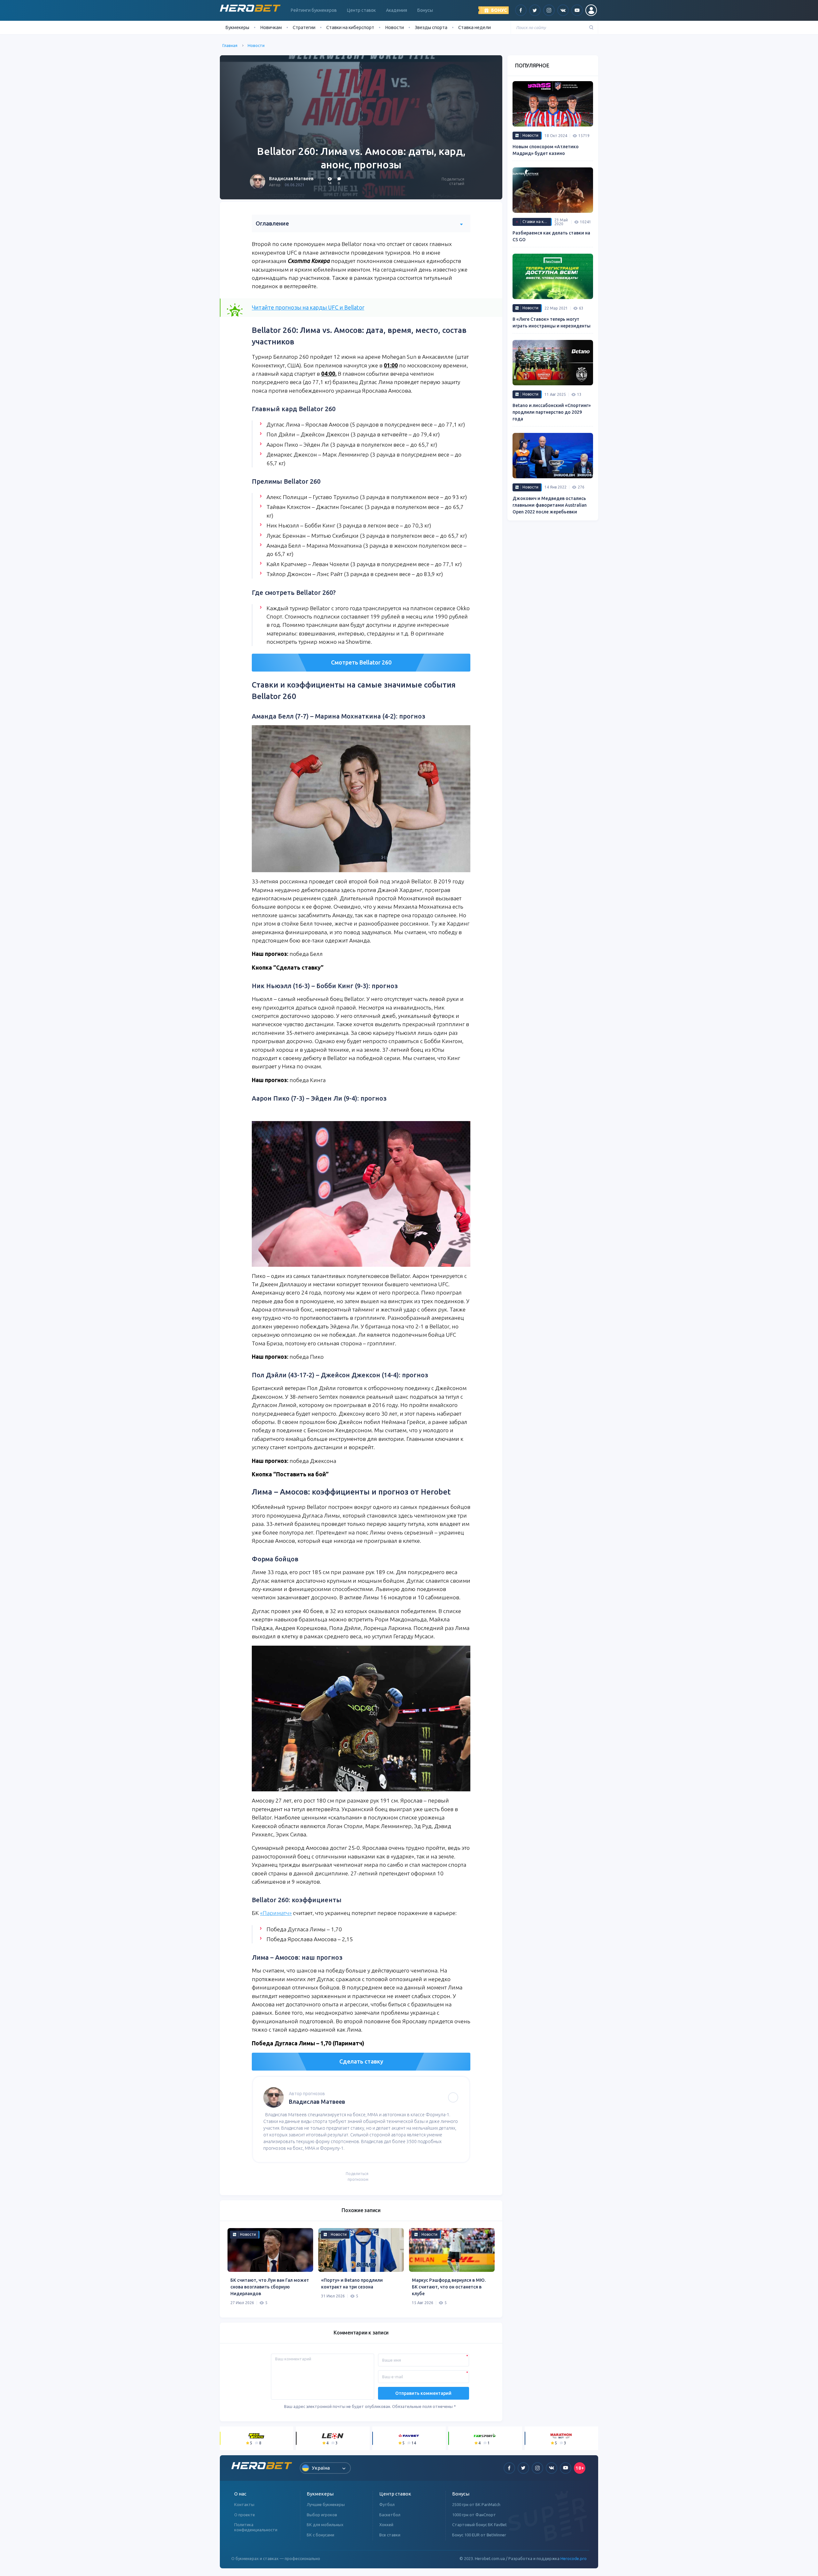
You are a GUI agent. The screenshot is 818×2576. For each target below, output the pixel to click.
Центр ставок (361, 10)
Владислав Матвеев (291, 179)
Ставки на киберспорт (350, 27)
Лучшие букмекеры (326, 2504)
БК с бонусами (320, 2535)
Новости (394, 27)
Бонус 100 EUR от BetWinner (479, 2535)
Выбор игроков (322, 2515)
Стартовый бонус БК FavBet (479, 2525)
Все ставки (390, 2535)
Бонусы (425, 10)
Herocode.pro (574, 2558)
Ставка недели (475, 27)
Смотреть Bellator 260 (361, 662)
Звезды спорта (431, 27)
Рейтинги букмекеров (314, 10)
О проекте (245, 2515)
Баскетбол (390, 2515)
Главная (230, 45)
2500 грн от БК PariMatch (476, 2504)
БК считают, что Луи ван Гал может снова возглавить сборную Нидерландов (270, 2287)
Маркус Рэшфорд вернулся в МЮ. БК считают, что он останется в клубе (449, 2287)
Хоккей (386, 2525)
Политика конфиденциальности (256, 2527)
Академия (397, 10)
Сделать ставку (361, 2061)
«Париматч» (276, 1913)
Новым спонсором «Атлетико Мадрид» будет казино (546, 150)
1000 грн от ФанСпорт (474, 2515)
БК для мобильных (325, 2525)
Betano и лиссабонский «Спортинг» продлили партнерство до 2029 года (552, 412)
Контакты (244, 2504)
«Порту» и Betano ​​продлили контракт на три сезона (352, 2284)
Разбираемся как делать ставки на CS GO (551, 236)
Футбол (387, 2504)
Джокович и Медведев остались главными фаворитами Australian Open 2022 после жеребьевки (550, 505)
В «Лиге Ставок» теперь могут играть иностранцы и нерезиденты (552, 323)
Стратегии (304, 27)
